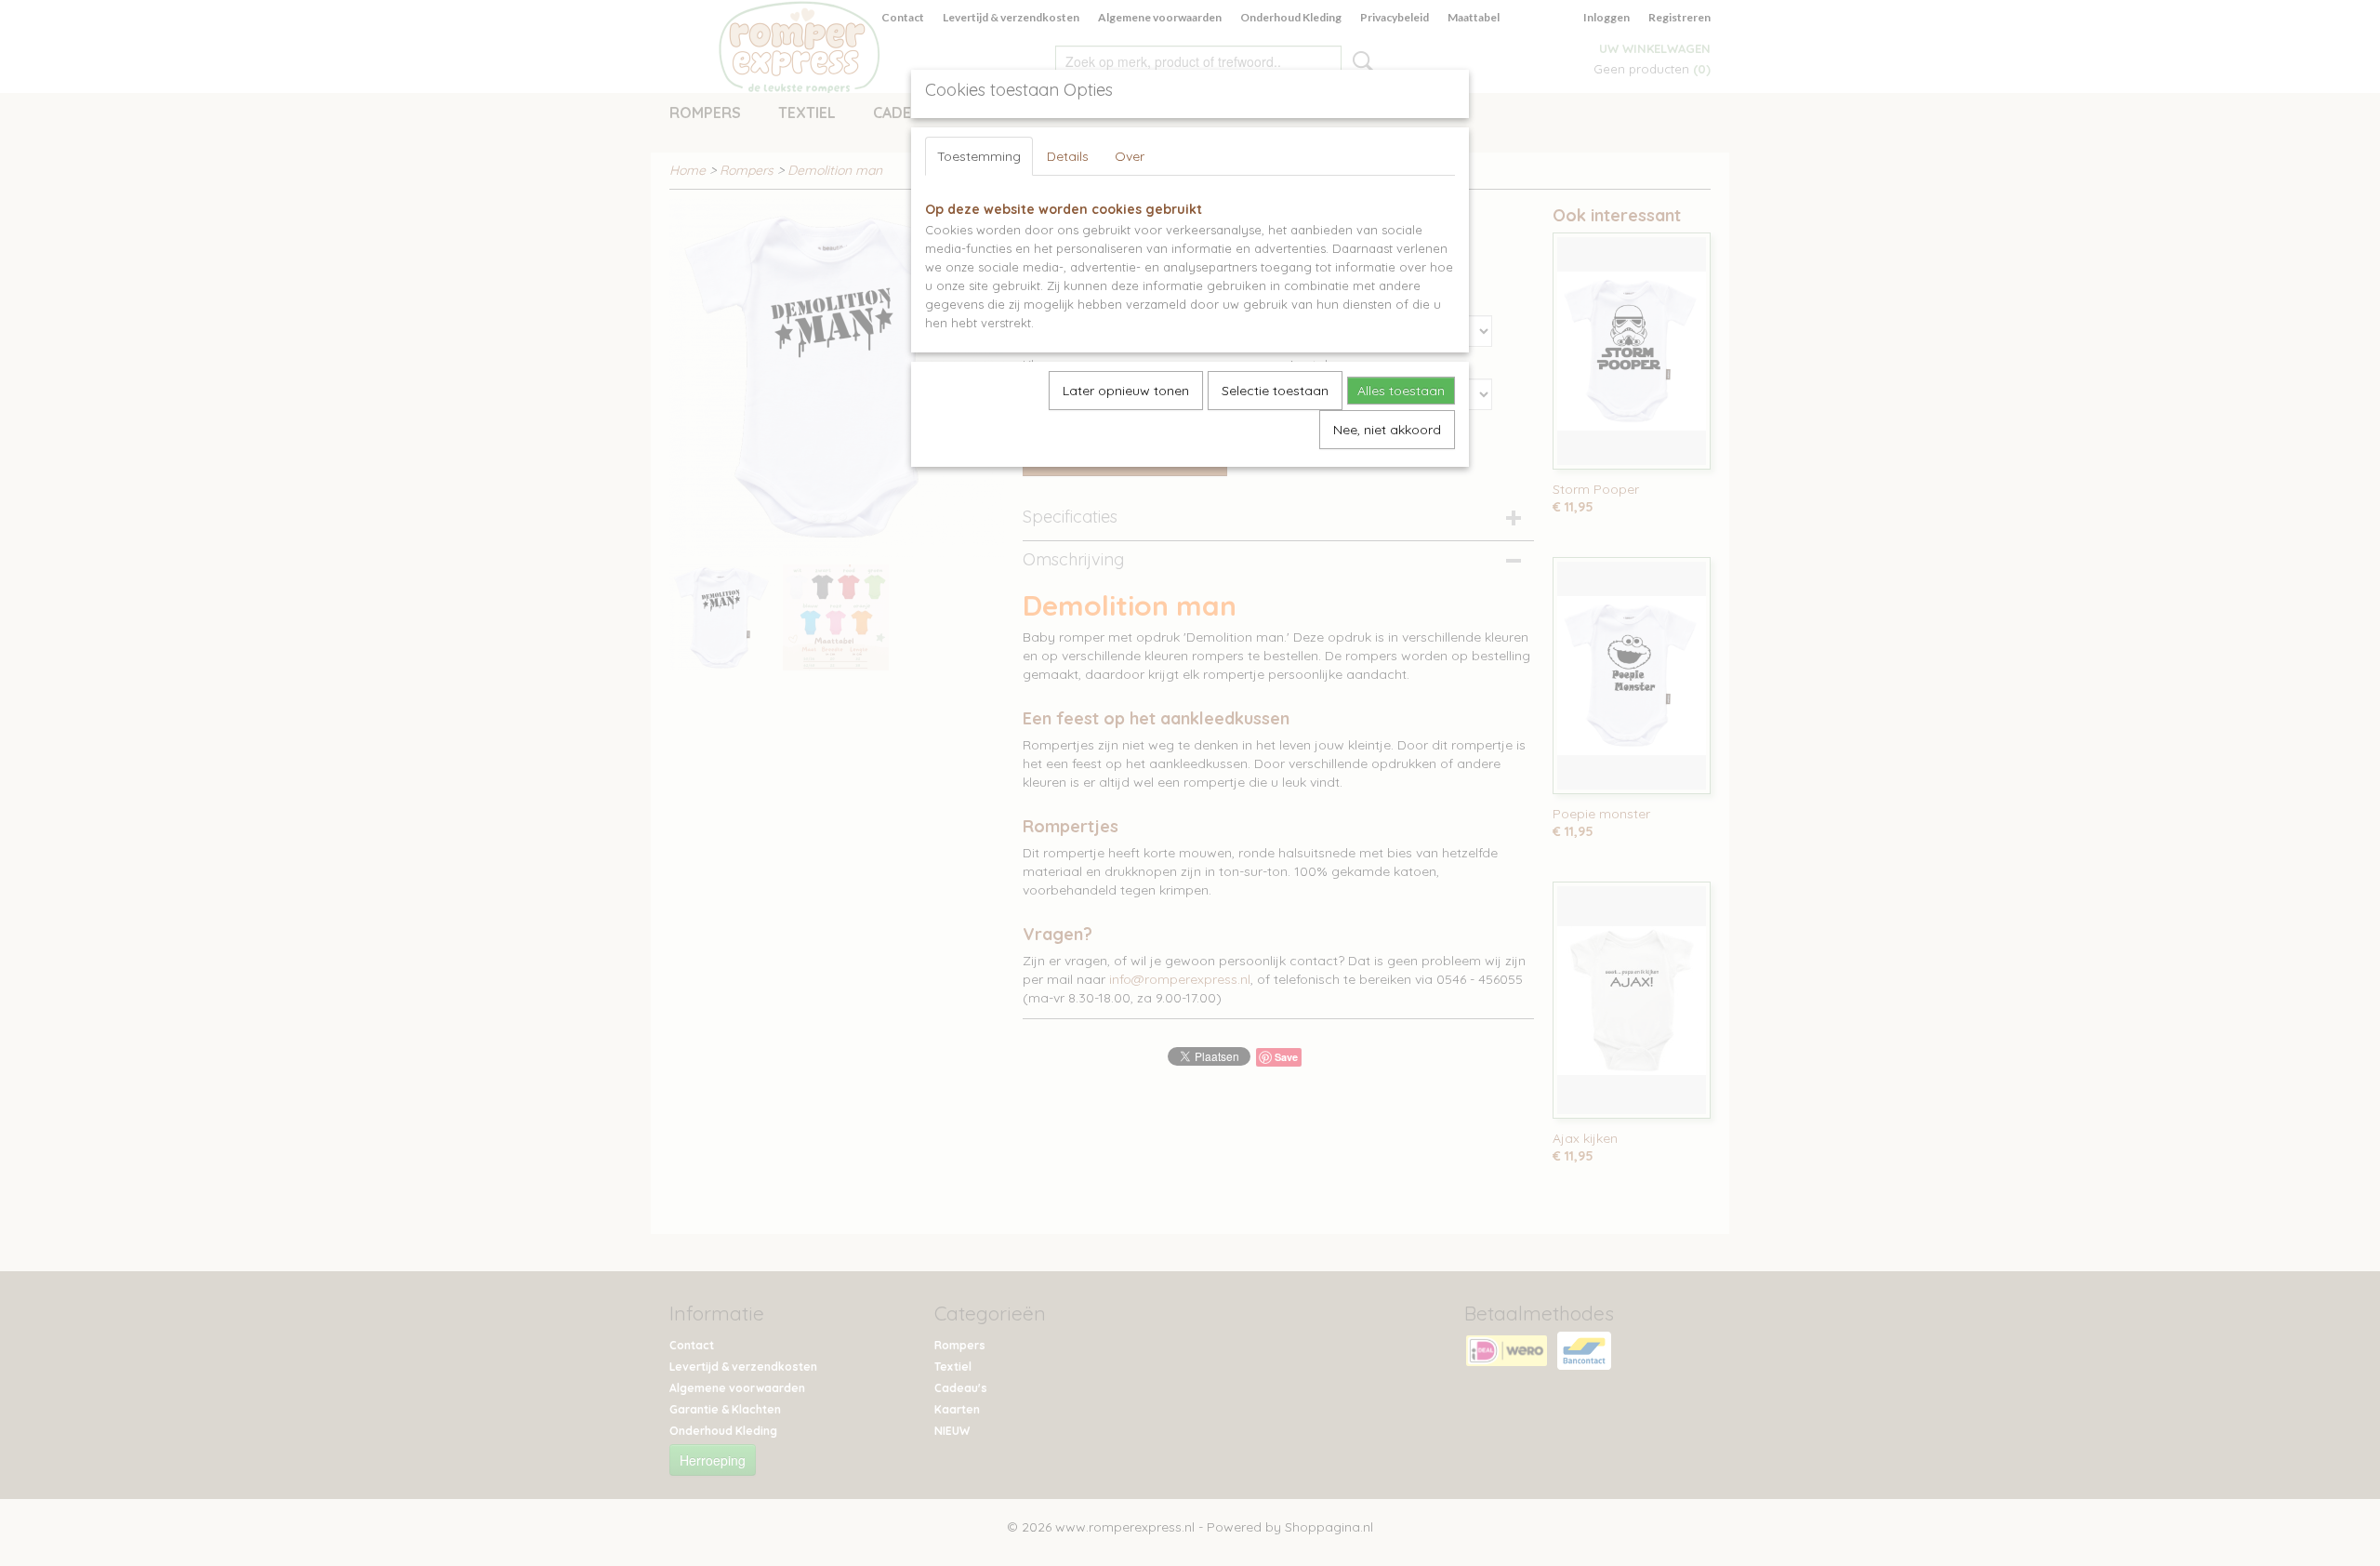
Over (1130, 156)
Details (1068, 156)
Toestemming (979, 156)
